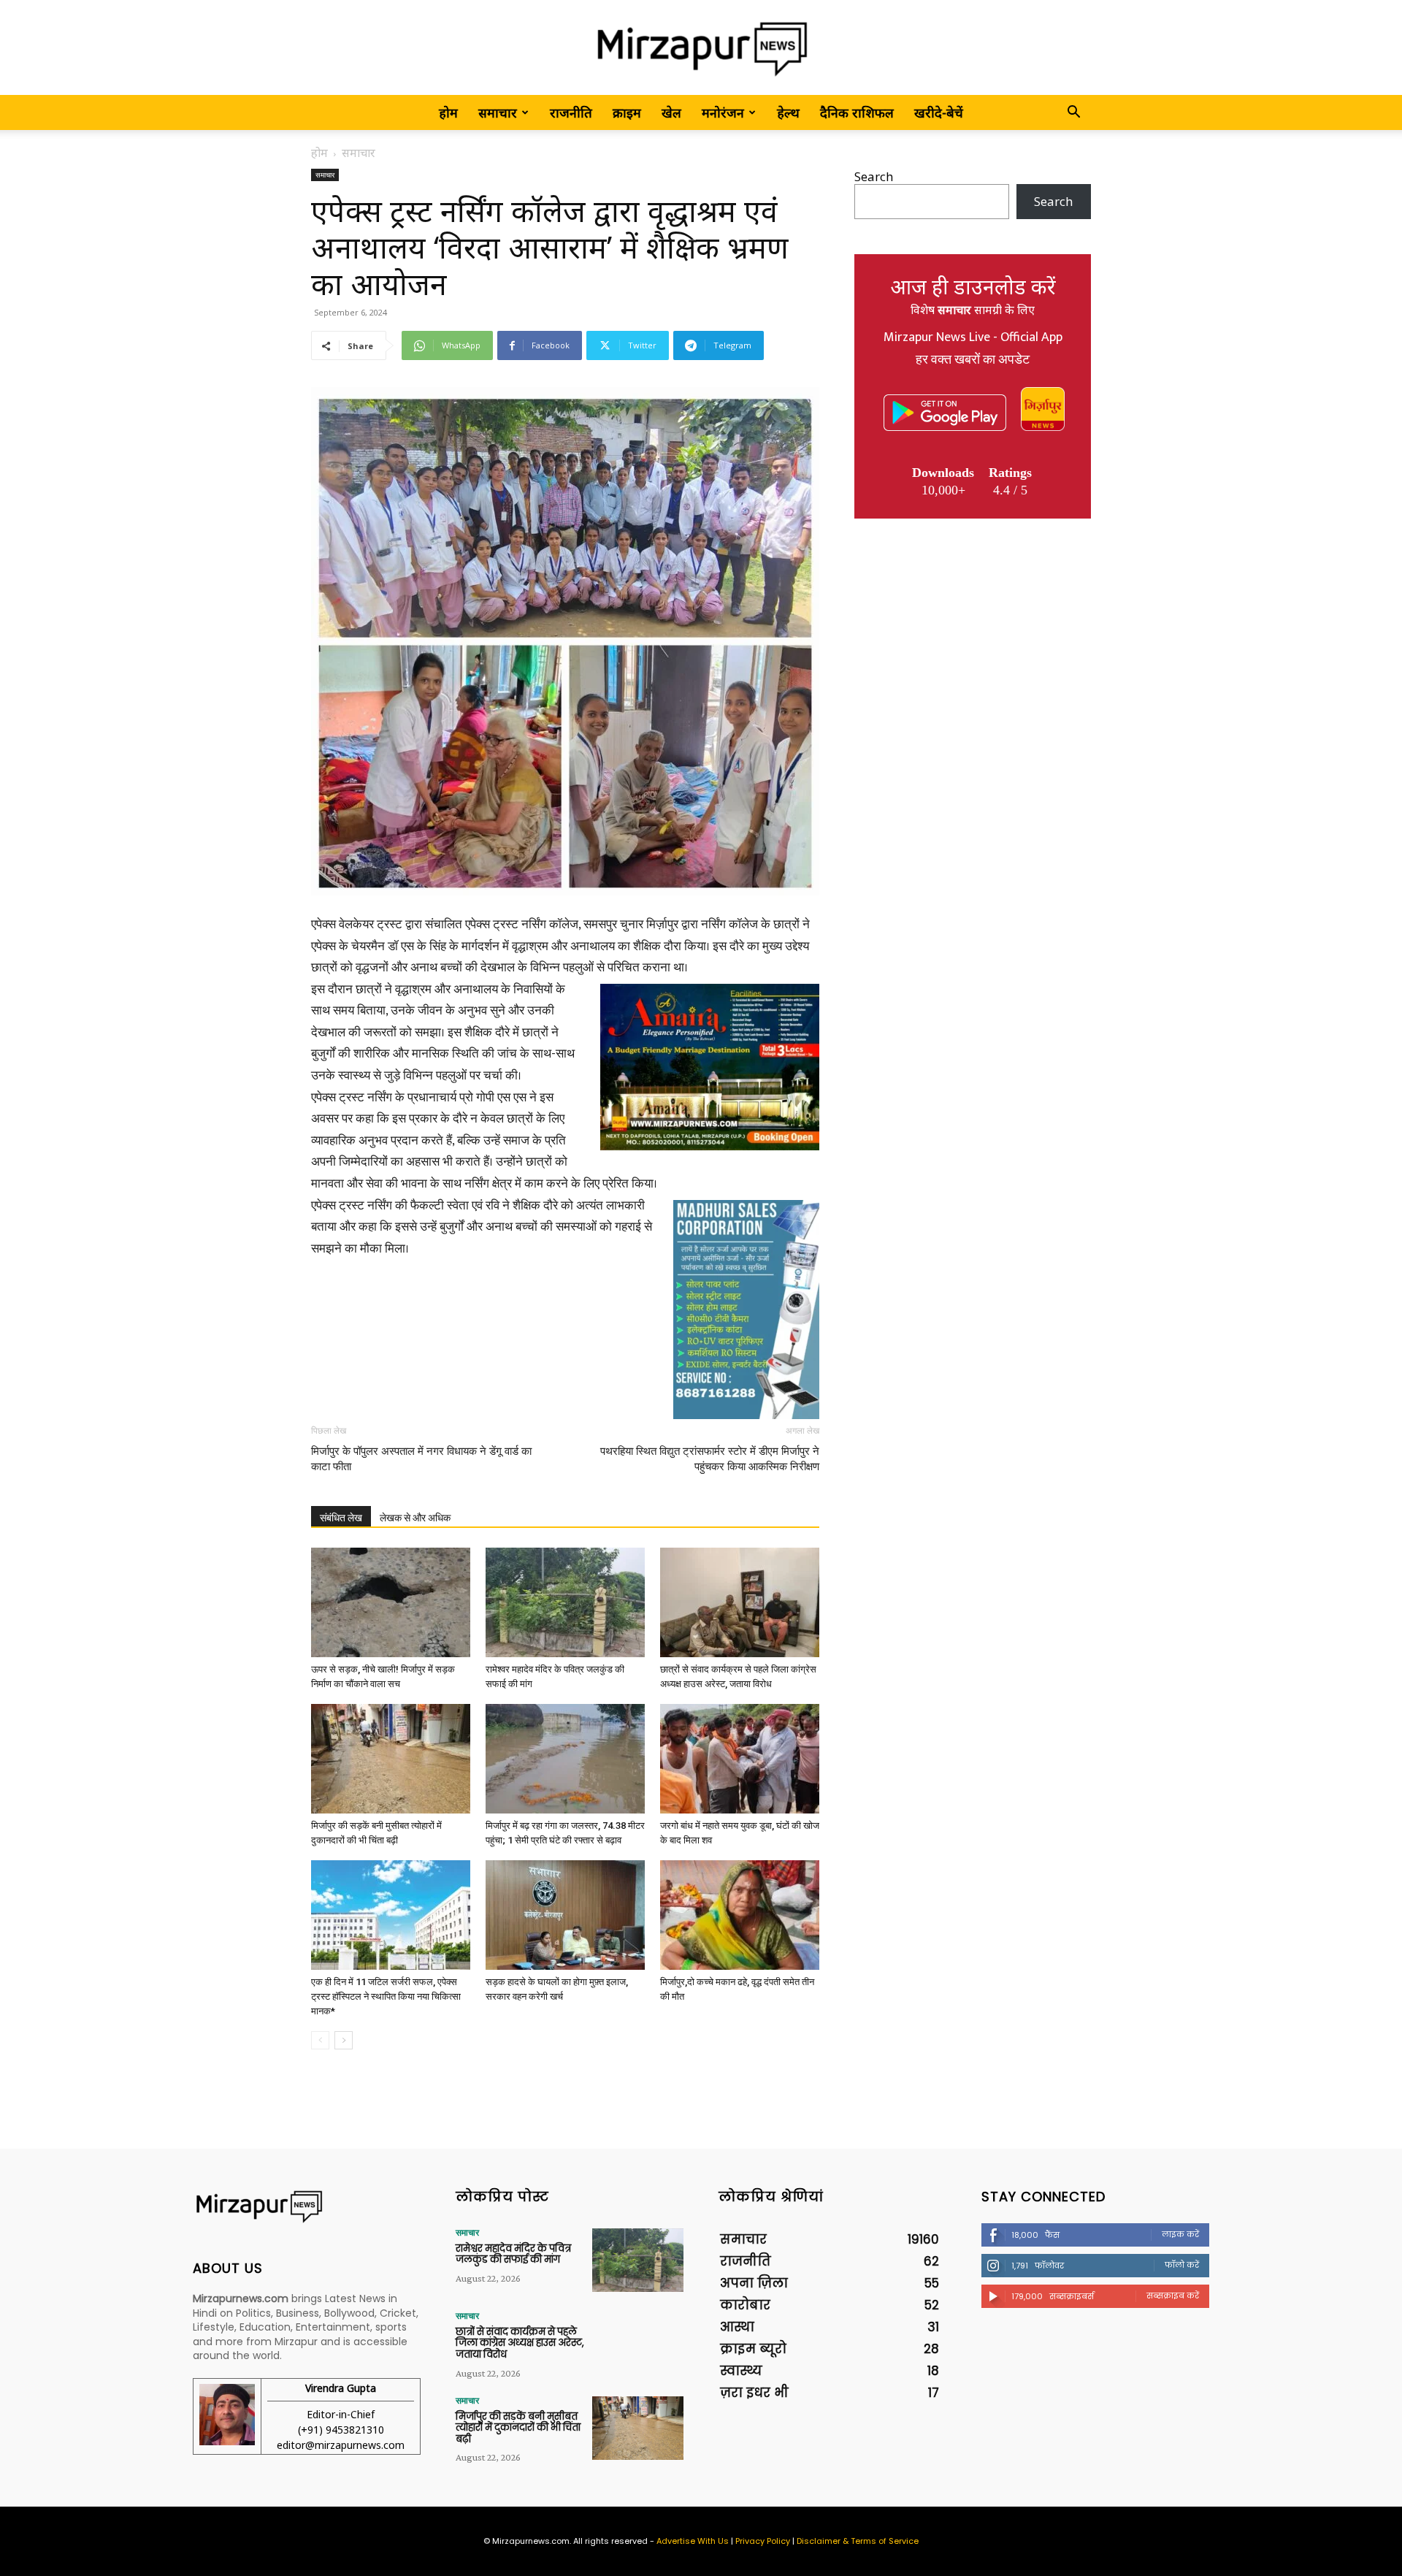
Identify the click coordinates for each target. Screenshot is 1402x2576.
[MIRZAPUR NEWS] (307, 2207)
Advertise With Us (693, 2541)
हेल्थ (788, 112)
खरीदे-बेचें (939, 112)
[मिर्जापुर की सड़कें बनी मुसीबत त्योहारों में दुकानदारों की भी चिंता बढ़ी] (391, 1759)
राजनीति (571, 112)
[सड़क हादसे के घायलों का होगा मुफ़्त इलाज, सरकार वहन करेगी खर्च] (565, 1915)
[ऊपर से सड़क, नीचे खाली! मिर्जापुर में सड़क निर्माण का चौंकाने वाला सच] (391, 1602)
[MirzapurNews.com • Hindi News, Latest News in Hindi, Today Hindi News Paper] (701, 49)
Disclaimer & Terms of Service (858, 2541)
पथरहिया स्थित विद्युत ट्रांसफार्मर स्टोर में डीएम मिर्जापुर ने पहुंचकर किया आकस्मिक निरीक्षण (710, 1459)
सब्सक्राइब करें (1173, 2296)
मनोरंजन (723, 112)
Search (874, 176)
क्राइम (627, 112)
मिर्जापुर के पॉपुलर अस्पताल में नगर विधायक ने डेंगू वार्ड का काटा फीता (421, 1459)
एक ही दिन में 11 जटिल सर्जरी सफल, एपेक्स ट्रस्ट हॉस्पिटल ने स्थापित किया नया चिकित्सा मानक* (386, 1996)
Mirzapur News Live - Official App (973, 337)
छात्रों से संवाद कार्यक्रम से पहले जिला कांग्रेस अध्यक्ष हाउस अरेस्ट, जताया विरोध (520, 2343)
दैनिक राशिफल (857, 112)
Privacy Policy (763, 2541)
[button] (1073, 113)
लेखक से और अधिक (415, 1518)
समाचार (498, 112)
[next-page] (344, 2040)
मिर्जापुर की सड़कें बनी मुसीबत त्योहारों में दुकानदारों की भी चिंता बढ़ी (518, 2428)
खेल (671, 112)
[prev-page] (320, 2040)
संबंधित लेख (341, 1518)
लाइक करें (1180, 2234)
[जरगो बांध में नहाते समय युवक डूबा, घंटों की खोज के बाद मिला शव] (740, 1759)
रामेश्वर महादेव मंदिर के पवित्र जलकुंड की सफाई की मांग (513, 2254)
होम (448, 112)
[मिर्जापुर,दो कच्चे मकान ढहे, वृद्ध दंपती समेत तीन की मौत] (740, 1915)
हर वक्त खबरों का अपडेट (973, 360)
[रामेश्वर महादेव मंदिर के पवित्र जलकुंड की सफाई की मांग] (565, 1602)
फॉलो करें (1182, 2265)
